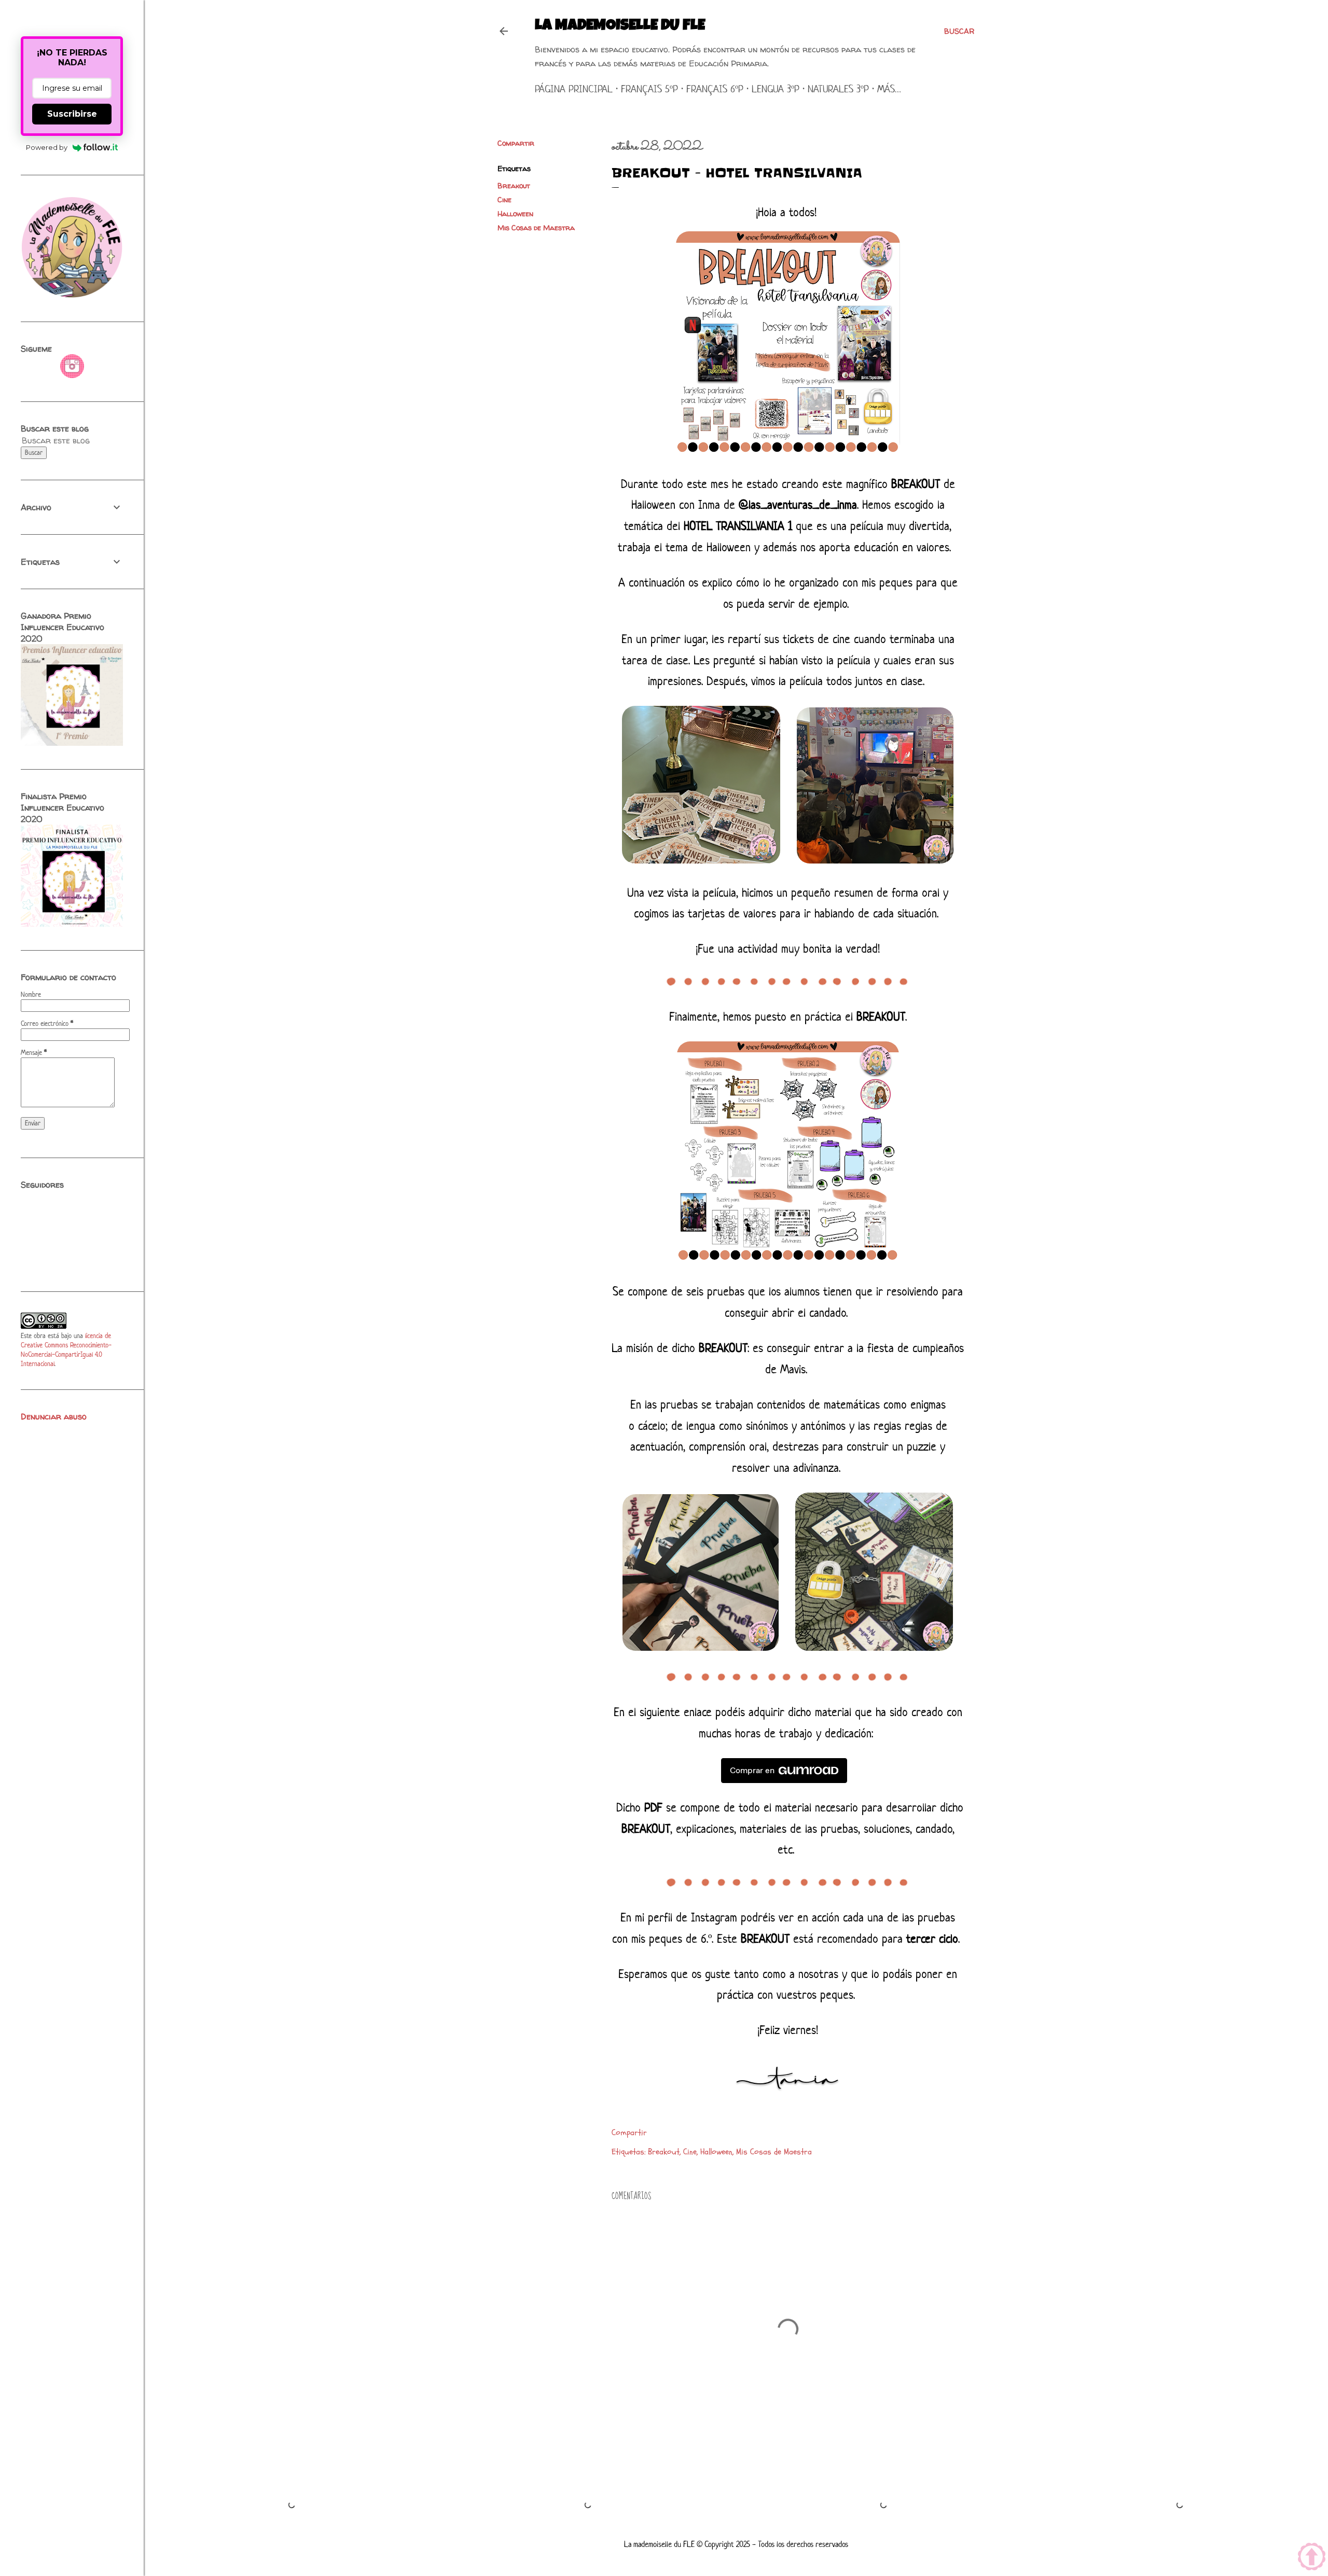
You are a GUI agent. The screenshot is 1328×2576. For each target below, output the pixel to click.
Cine (504, 199)
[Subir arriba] (1312, 2558)
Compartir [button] (516, 143)
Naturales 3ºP (838, 89)
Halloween (515, 213)
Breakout (514, 185)
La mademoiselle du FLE (620, 26)
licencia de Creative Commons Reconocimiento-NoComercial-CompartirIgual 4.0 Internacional (66, 1350)
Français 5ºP (649, 89)
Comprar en (752, 1770)
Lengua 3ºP (776, 89)
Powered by (47, 147)
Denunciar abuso (54, 1416)
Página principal (574, 89)
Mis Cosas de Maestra (536, 227)
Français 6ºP (715, 89)
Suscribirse (72, 114)
